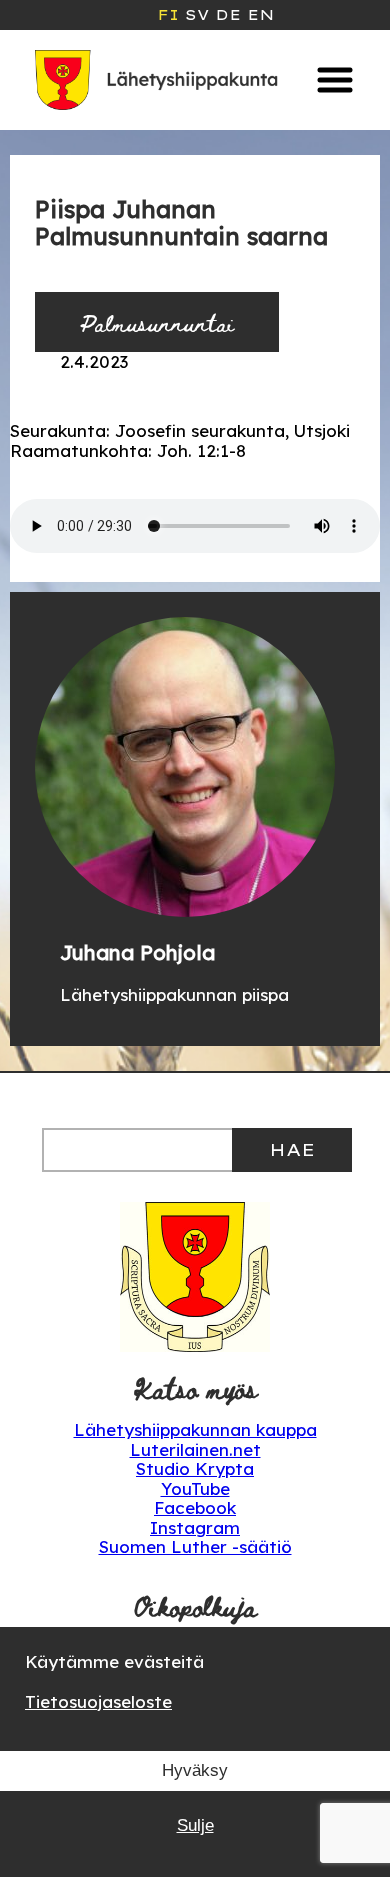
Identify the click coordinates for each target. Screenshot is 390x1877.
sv (197, 15)
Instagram (195, 1527)
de (228, 15)
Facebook (195, 1507)
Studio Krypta (195, 1468)
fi (168, 15)
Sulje (195, 1825)
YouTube (195, 1488)
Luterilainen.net (195, 1449)
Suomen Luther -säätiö (195, 1546)
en (260, 15)
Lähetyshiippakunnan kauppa (195, 1429)
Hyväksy (195, 1770)
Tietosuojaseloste (98, 1701)
